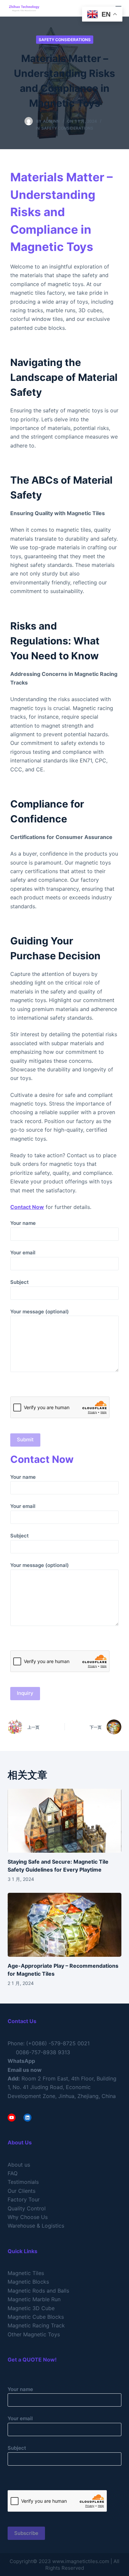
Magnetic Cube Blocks (36, 2317)
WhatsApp (21, 2061)
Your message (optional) (40, 1312)
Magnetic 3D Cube (31, 2308)
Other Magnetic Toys (34, 2334)
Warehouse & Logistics (36, 2226)
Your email (23, 1253)
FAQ (13, 2173)
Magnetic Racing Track (36, 2325)
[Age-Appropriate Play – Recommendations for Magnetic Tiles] (64, 1925)
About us (19, 2165)
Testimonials (23, 2182)
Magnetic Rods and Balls (38, 2291)
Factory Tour (24, 2199)
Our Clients (21, 2191)
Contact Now (27, 1207)
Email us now (25, 2070)
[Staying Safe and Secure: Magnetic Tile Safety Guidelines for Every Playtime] (64, 1821)
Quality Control (27, 2208)
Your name (23, 1223)
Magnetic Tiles (26, 2273)
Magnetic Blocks (28, 2282)
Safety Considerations (65, 40)
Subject (20, 1282)
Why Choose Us (28, 2217)
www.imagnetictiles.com (81, 2561)
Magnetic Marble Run (34, 2299)
